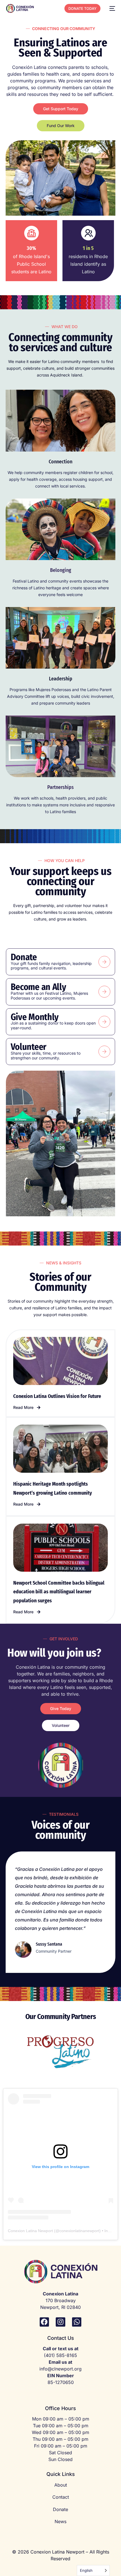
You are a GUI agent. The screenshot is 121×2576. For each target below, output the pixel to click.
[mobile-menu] (111, 8)
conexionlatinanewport (79, 2231)
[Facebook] (44, 2322)
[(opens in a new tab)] (60, 1361)
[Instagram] (60, 2322)
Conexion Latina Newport (30, 2231)
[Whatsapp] (77, 2322)
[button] (27, 1407)
